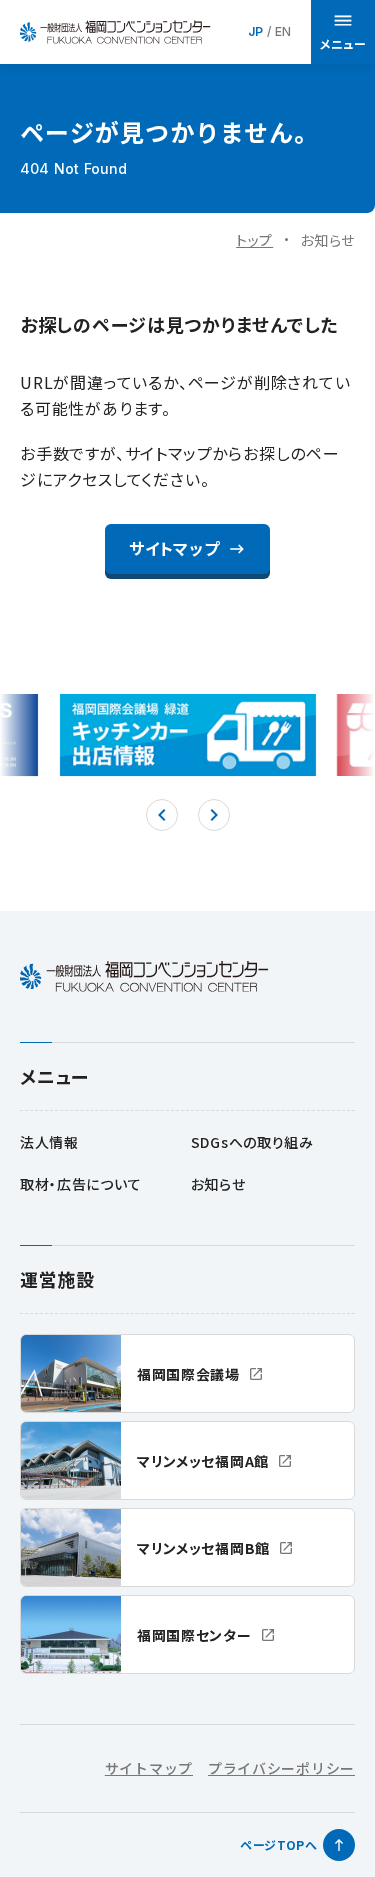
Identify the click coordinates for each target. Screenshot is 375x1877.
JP (255, 31)
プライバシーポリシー (281, 1768)
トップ (254, 240)
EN (283, 31)
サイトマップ (149, 1768)
